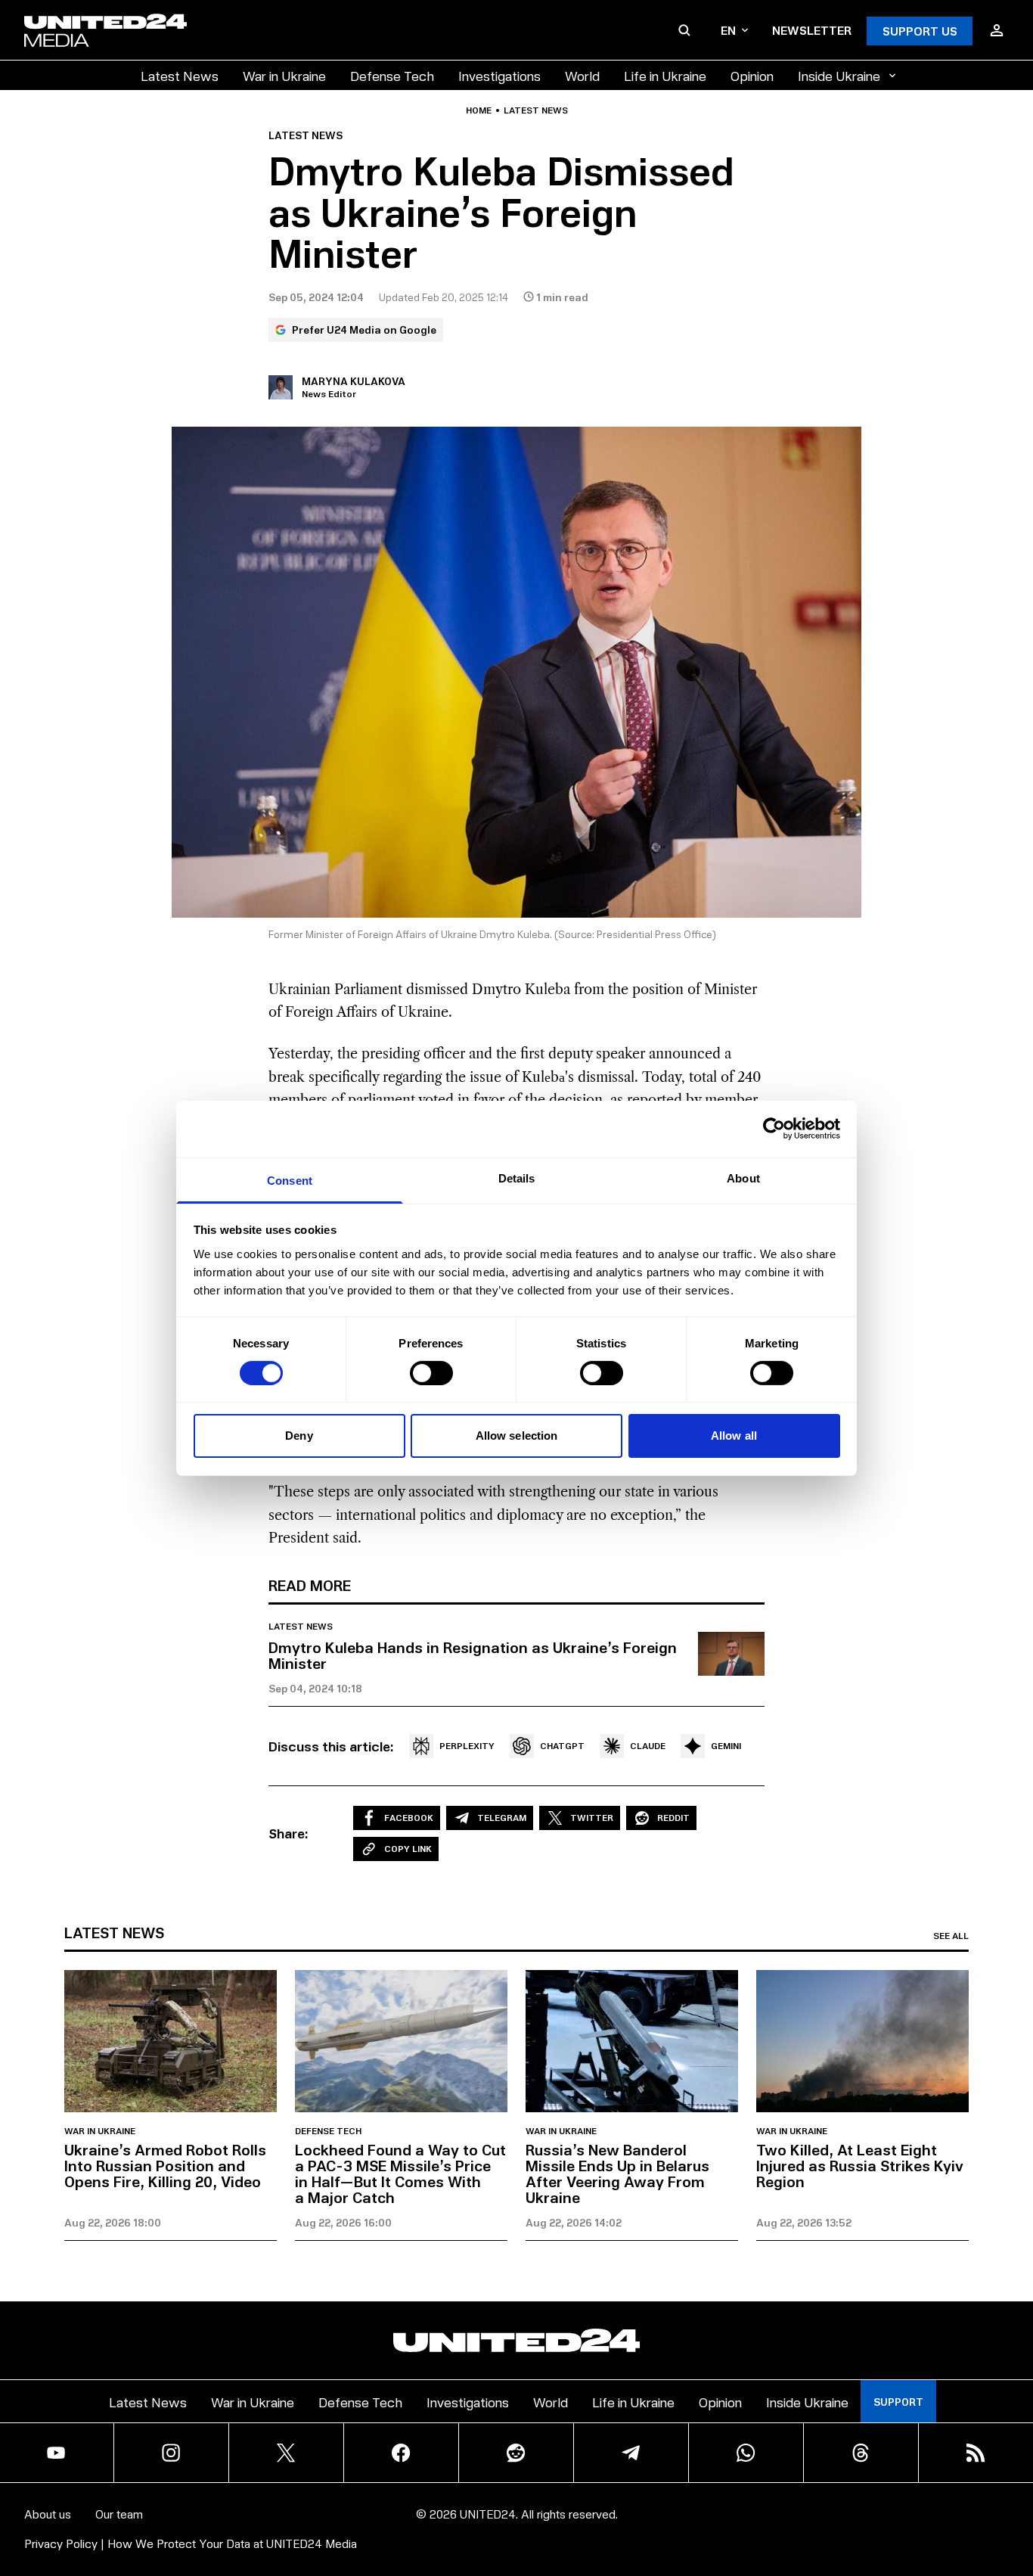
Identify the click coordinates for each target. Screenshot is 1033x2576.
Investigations (499, 75)
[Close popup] (1015, 2481)
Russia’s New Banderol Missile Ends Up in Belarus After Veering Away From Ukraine (617, 2173)
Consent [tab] (290, 1180)
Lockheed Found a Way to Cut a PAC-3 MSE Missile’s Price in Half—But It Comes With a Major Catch (400, 2173)
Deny (299, 1436)
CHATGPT (562, 1746)
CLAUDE (648, 1746)
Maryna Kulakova (354, 381)
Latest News (180, 75)
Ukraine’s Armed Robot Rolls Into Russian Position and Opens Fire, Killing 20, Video (165, 2165)
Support (898, 2402)
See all (951, 1936)
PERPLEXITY (467, 1746)
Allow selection (517, 1436)
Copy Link (408, 1849)
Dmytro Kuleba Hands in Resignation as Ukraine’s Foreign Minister (473, 1655)
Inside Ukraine (839, 75)
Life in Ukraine (665, 75)
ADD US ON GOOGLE (777, 2519)
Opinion (752, 75)
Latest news (536, 110)
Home (479, 110)
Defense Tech (392, 75)
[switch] (431, 1373)
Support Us (920, 31)
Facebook (409, 1818)
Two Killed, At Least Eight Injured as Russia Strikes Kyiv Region (860, 2165)
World (582, 75)
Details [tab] (517, 1178)
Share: (288, 1833)
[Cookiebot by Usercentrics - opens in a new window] (774, 1129)
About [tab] (743, 1178)
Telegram (502, 1818)
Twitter (592, 1818)
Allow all (734, 1436)
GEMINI (726, 1746)
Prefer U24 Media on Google (364, 329)
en (728, 30)
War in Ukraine (284, 75)
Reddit (673, 1818)
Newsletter (812, 30)
